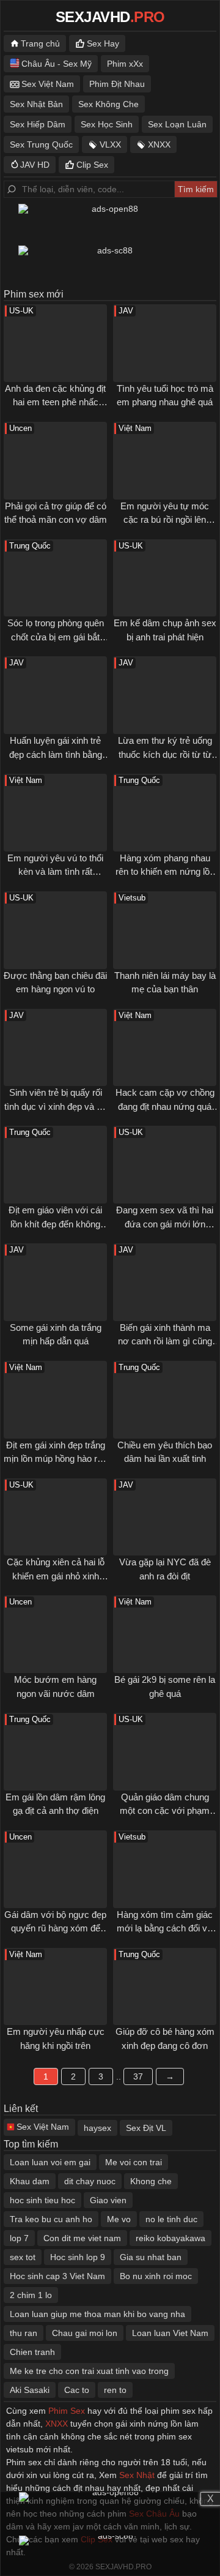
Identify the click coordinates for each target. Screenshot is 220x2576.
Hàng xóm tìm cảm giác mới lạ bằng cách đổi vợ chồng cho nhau (165, 1928)
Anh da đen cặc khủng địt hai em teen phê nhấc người (55, 402)
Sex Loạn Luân (177, 124)
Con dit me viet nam (82, 2238)
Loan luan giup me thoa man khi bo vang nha (97, 2314)
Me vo (119, 2219)
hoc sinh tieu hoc (42, 2200)
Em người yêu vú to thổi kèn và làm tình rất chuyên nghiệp (55, 872)
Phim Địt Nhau (117, 84)
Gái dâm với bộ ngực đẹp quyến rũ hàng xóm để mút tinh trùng (55, 1928)
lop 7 (19, 2238)
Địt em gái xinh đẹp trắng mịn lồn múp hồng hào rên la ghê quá (55, 1459)
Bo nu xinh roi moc (156, 2276)
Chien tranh (32, 2352)
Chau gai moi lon (85, 2333)
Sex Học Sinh (107, 124)
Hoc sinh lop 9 (78, 2257)
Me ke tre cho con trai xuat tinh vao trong (89, 2371)
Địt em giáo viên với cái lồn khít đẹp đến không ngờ (55, 1224)
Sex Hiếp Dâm (38, 124)
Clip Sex (92, 165)
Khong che (151, 2181)
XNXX (159, 144)
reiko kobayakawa (170, 2238)
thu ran (24, 2333)
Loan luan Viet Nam (170, 2333)
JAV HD (35, 165)
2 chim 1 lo (31, 2295)
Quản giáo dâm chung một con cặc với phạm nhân (165, 1811)
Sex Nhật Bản (36, 104)
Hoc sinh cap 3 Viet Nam (57, 2276)
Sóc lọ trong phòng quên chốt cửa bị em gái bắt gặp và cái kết (56, 637)
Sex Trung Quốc (41, 144)
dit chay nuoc (90, 2181)
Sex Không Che (108, 104)
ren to (115, 2390)
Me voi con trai (134, 2162)
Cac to (77, 2390)
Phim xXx (125, 64)
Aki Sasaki (30, 2390)
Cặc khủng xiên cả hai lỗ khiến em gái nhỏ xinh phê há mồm (56, 1576)
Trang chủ (40, 43)
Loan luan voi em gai (50, 2162)
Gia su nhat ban (151, 2257)
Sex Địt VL (146, 2128)
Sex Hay (103, 43)
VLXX (110, 144)
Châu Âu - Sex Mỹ (57, 64)
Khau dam (30, 2181)
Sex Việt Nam (48, 84)
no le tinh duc (171, 2219)
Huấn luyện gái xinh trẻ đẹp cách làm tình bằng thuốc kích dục (56, 754)
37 (138, 2076)
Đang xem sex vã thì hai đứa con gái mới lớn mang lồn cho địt (165, 1224)
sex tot (23, 2257)
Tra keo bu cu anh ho (51, 2219)
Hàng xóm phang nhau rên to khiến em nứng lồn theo (165, 872)
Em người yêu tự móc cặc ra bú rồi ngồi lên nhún (165, 520)
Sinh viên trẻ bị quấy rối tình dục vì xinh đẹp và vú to (55, 1106)
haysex (97, 2128)
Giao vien (108, 2200)
